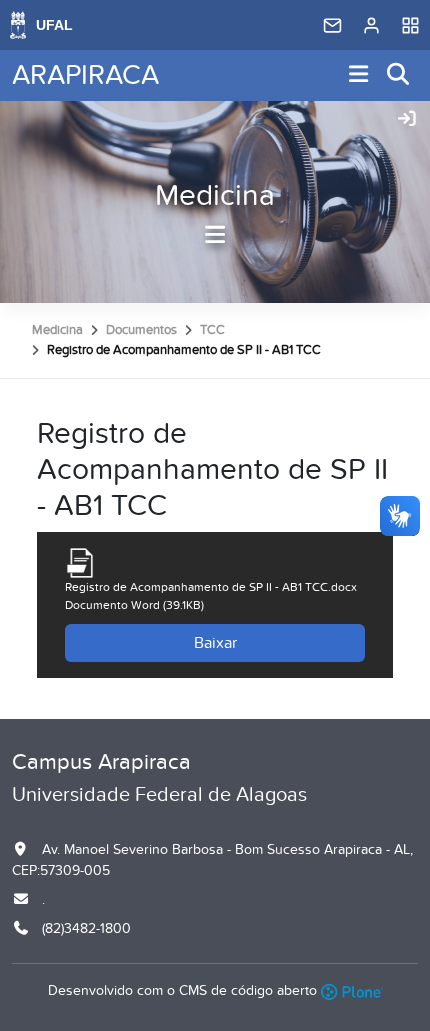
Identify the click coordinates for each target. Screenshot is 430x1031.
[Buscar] (399, 75)
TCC (212, 330)
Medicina (215, 196)
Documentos (141, 330)
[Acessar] (407, 120)
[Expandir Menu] (359, 75)
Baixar (215, 643)
